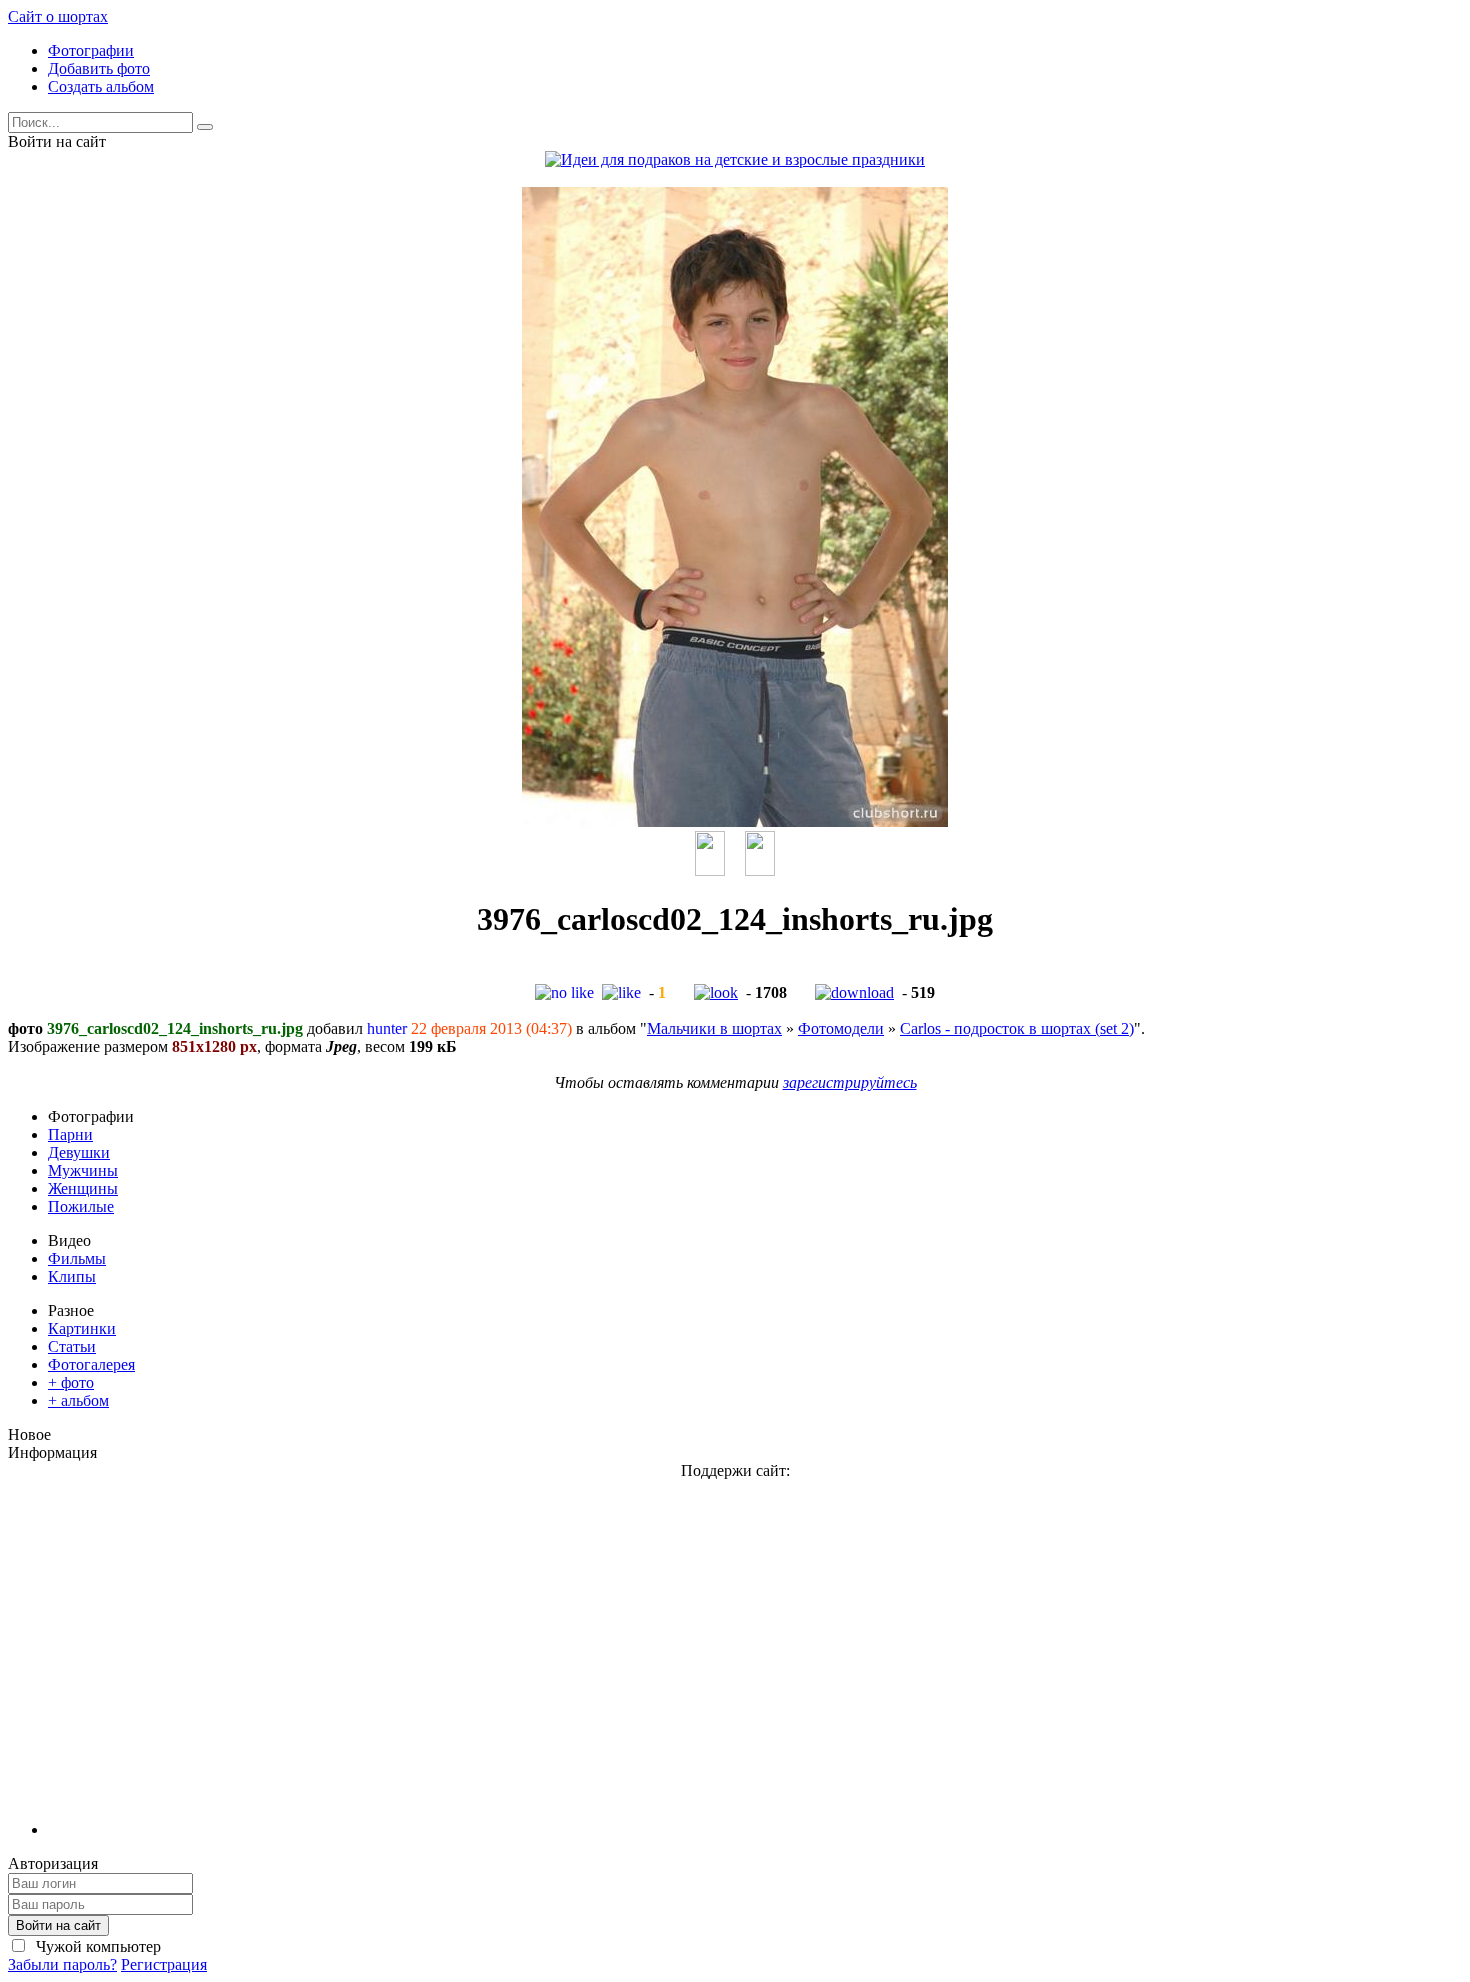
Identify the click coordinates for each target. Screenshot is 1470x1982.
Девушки (79, 1152)
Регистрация (164, 1964)
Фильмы (77, 1258)
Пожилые (81, 1206)
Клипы (72, 1276)
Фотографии (91, 50)
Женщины (83, 1188)
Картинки (82, 1328)
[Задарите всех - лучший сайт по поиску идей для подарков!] (735, 159)
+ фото (71, 1382)
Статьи (72, 1346)
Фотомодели (841, 1028)
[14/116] (760, 870)
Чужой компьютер (96, 1946)
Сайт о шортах (58, 16)
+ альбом (78, 1400)
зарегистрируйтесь (850, 1082)
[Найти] (205, 127)
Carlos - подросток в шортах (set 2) (1017, 1028)
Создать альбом (101, 86)
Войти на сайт (58, 1925)
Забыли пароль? (62, 1964)
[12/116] (710, 870)
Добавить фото (99, 68)
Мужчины (83, 1170)
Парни (70, 1134)
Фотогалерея (91, 1364)
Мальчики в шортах (714, 1028)
